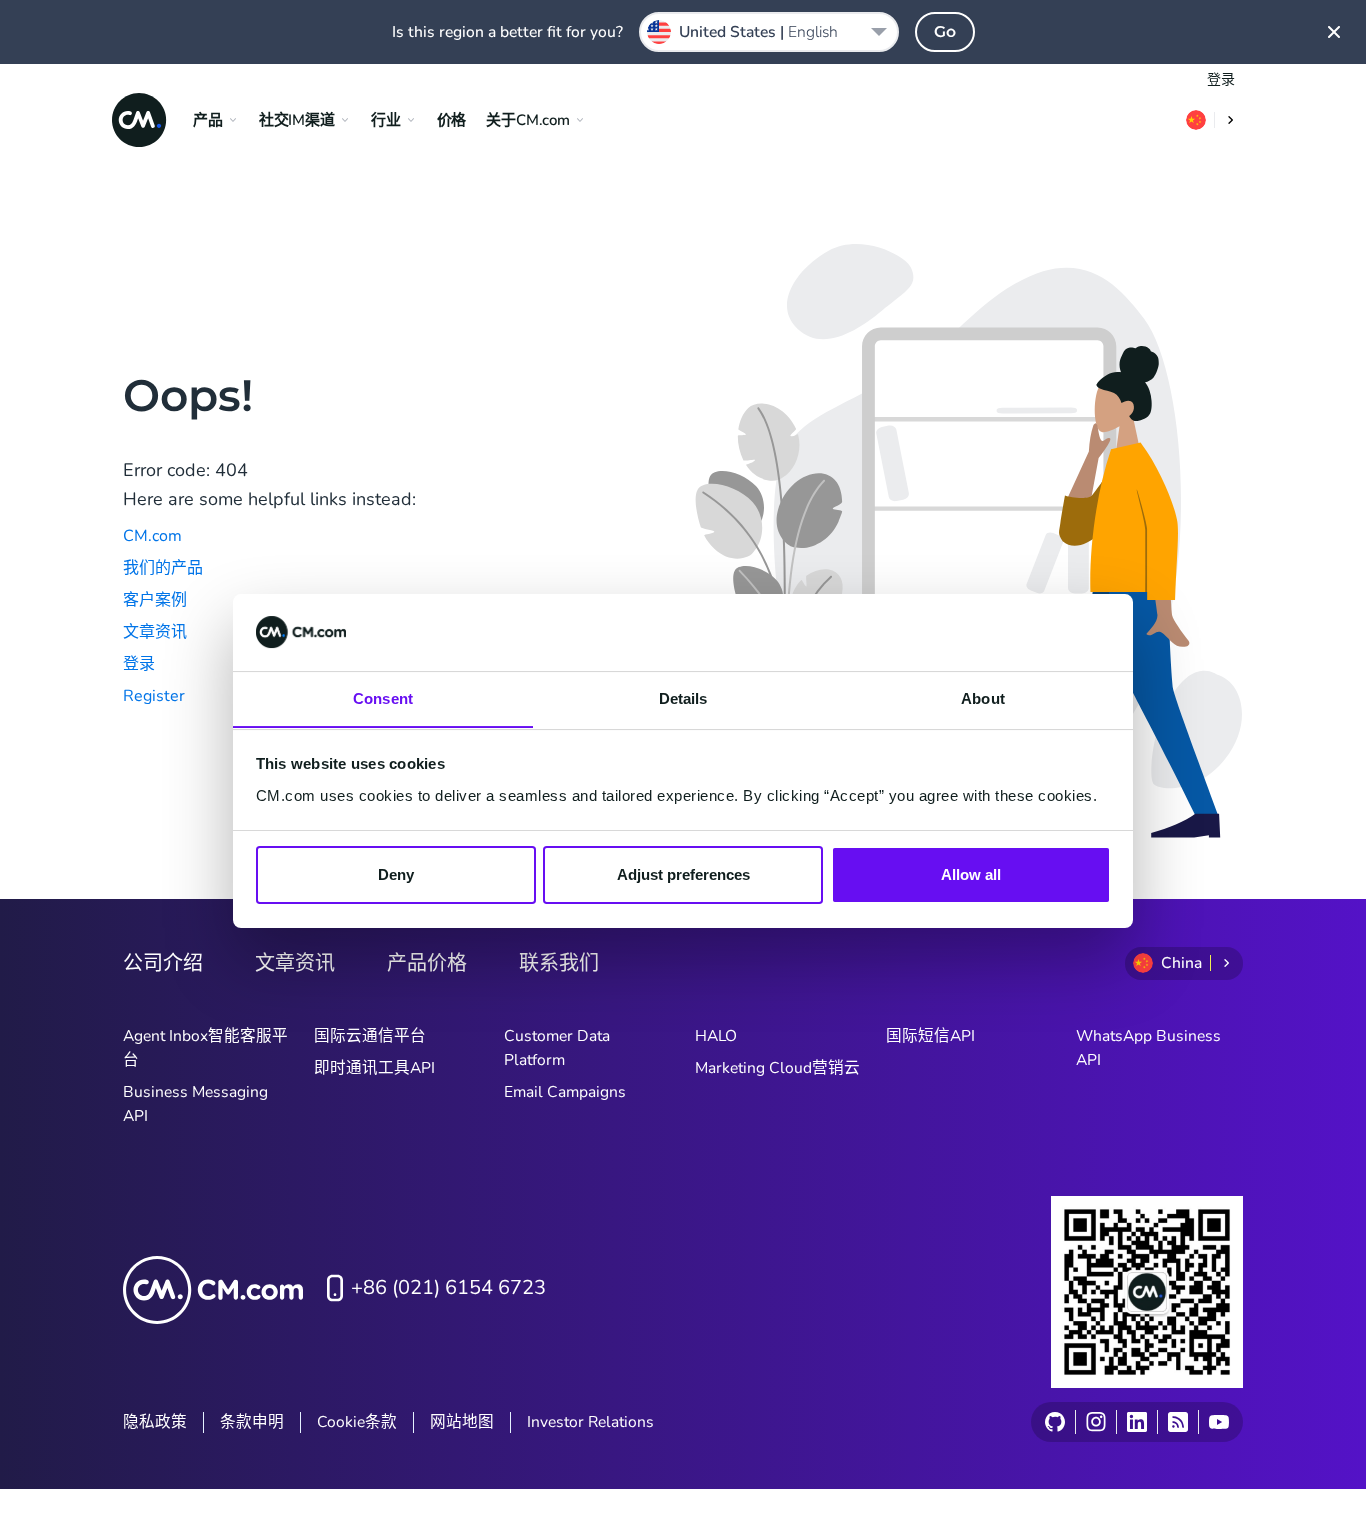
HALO (716, 1036)
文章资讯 (155, 632)
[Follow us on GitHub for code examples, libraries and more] (1055, 1422)
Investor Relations (590, 1422)
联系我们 (559, 963)
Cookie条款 (357, 1422)
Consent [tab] (383, 697)
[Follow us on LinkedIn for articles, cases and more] (1136, 1422)
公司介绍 (163, 963)
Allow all (971, 874)
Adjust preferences (683, 874)
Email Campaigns (565, 1092)
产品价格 (427, 963)
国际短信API (930, 1036)
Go (945, 31)
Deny (396, 874)
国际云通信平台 (370, 1036)
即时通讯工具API (374, 1068)
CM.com (152, 536)
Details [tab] (683, 697)
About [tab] (983, 697)
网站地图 (462, 1422)
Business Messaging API (195, 1104)
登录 (1221, 79)
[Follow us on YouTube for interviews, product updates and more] (1218, 1422)
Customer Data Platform (557, 1048)
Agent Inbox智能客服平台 (205, 1048)
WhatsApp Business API (1148, 1048)
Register (154, 696)
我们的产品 (163, 568)
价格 (452, 120)
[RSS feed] (1177, 1422)
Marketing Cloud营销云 (777, 1068)
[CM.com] (139, 120)
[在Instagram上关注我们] (1095, 1422)
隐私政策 (155, 1422)
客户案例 (155, 600)
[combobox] (769, 32)
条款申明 (252, 1422)
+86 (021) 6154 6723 (448, 1287)
